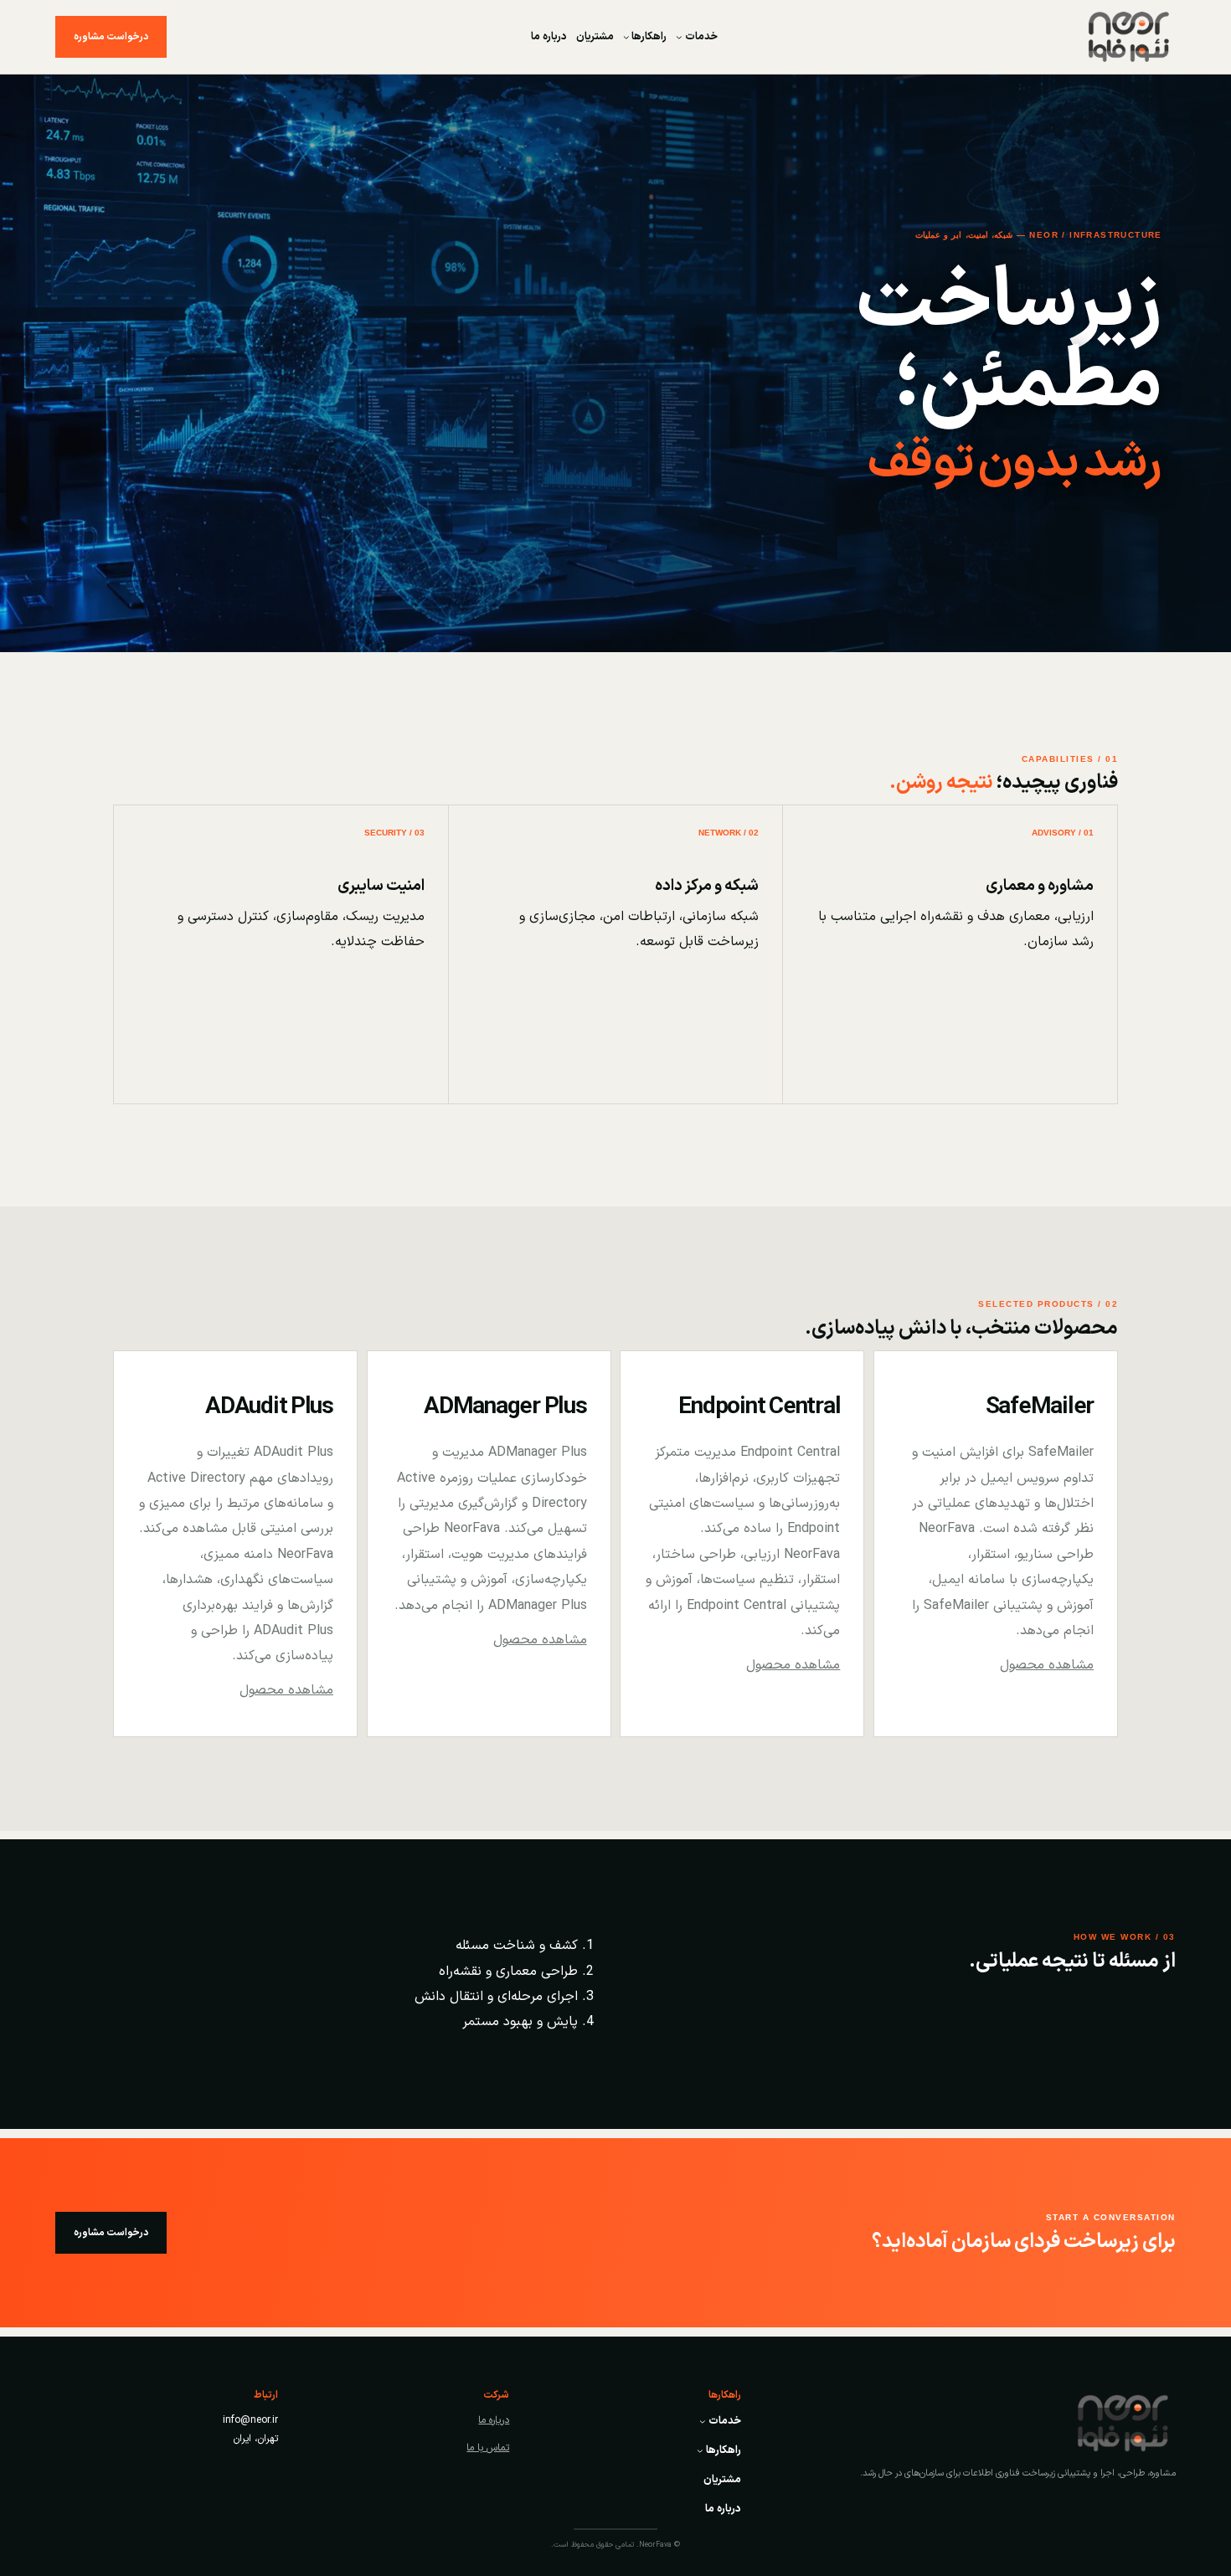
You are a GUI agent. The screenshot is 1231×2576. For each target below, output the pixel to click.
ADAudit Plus (269, 1407)
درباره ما (494, 2420)
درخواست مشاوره (111, 37)
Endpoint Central (759, 1407)
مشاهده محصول (1047, 1665)
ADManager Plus (505, 1407)
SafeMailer (1040, 1407)
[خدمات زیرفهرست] (679, 37)
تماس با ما (488, 2448)
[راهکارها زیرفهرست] (626, 37)
